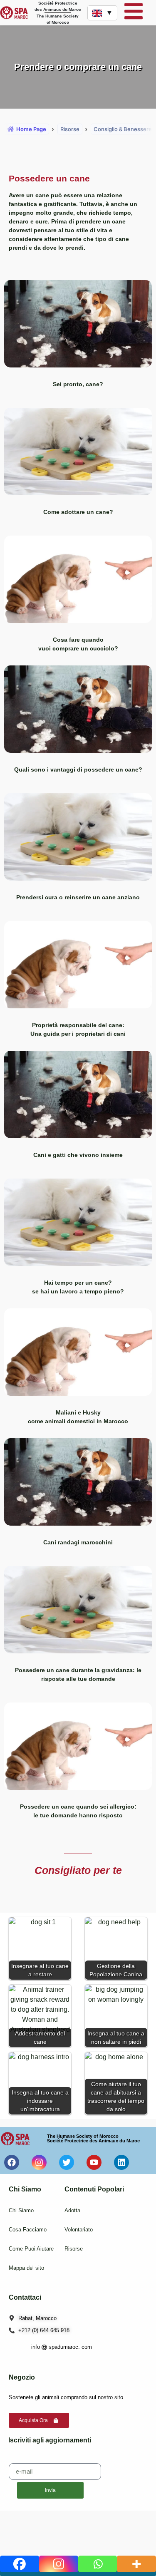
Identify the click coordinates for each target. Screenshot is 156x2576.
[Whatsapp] (98, 2564)
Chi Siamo (21, 2210)
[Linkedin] (121, 2162)
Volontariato (79, 2230)
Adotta (72, 2210)
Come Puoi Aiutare (31, 2249)
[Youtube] (94, 2162)
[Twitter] (67, 2162)
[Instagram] (59, 2564)
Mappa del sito (26, 2268)
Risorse (74, 2249)
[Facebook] (20, 2564)
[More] (136, 2564)
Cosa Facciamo (28, 2230)
